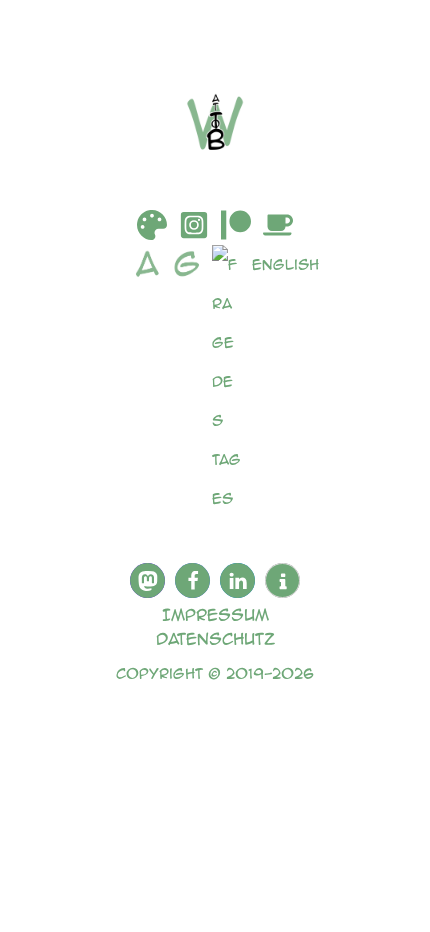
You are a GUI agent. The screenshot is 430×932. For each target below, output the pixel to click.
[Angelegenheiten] (152, 381)
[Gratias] (192, 381)
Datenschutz (215, 638)
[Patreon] (236, 225)
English (285, 264)
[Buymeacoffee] (278, 225)
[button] (147, 580)
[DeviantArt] (152, 225)
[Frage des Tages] (232, 381)
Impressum (215, 614)
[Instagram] (194, 225)
